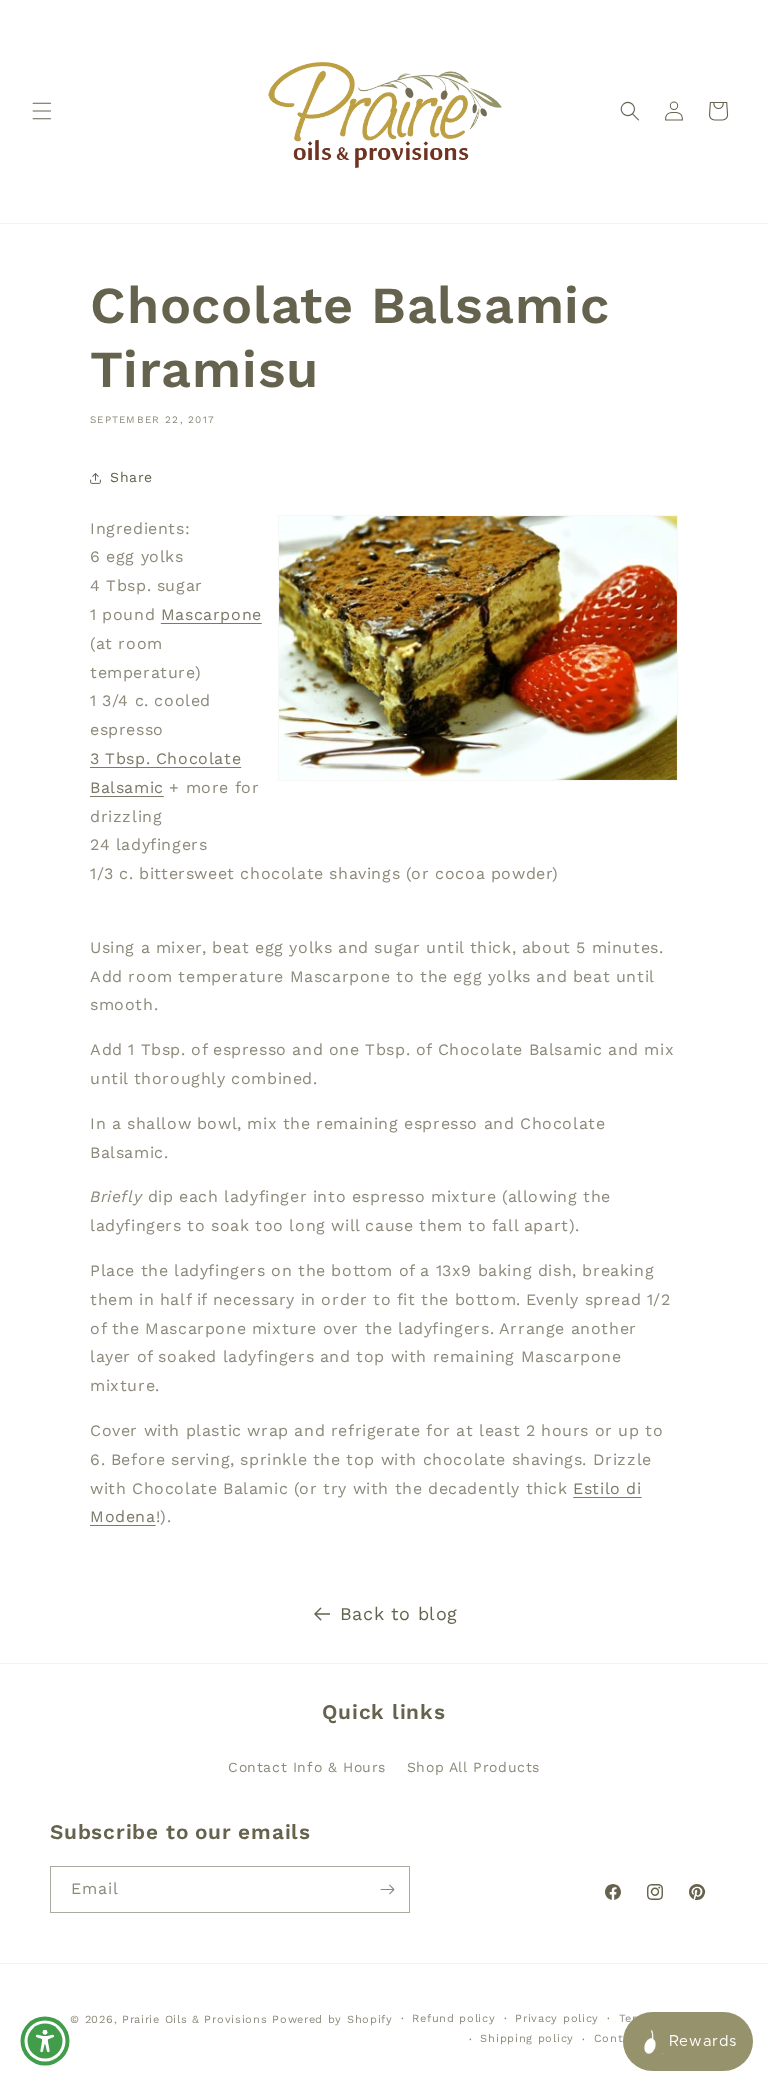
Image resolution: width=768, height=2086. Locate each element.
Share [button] (131, 477)
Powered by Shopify (332, 2019)
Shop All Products (473, 1767)
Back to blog (399, 1613)
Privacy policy (557, 2018)
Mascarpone (211, 614)
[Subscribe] (387, 1889)
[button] (42, 111)
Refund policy (453, 2018)
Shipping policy (527, 2038)
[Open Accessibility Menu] (45, 2041)
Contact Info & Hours (307, 1767)
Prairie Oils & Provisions (195, 2019)
